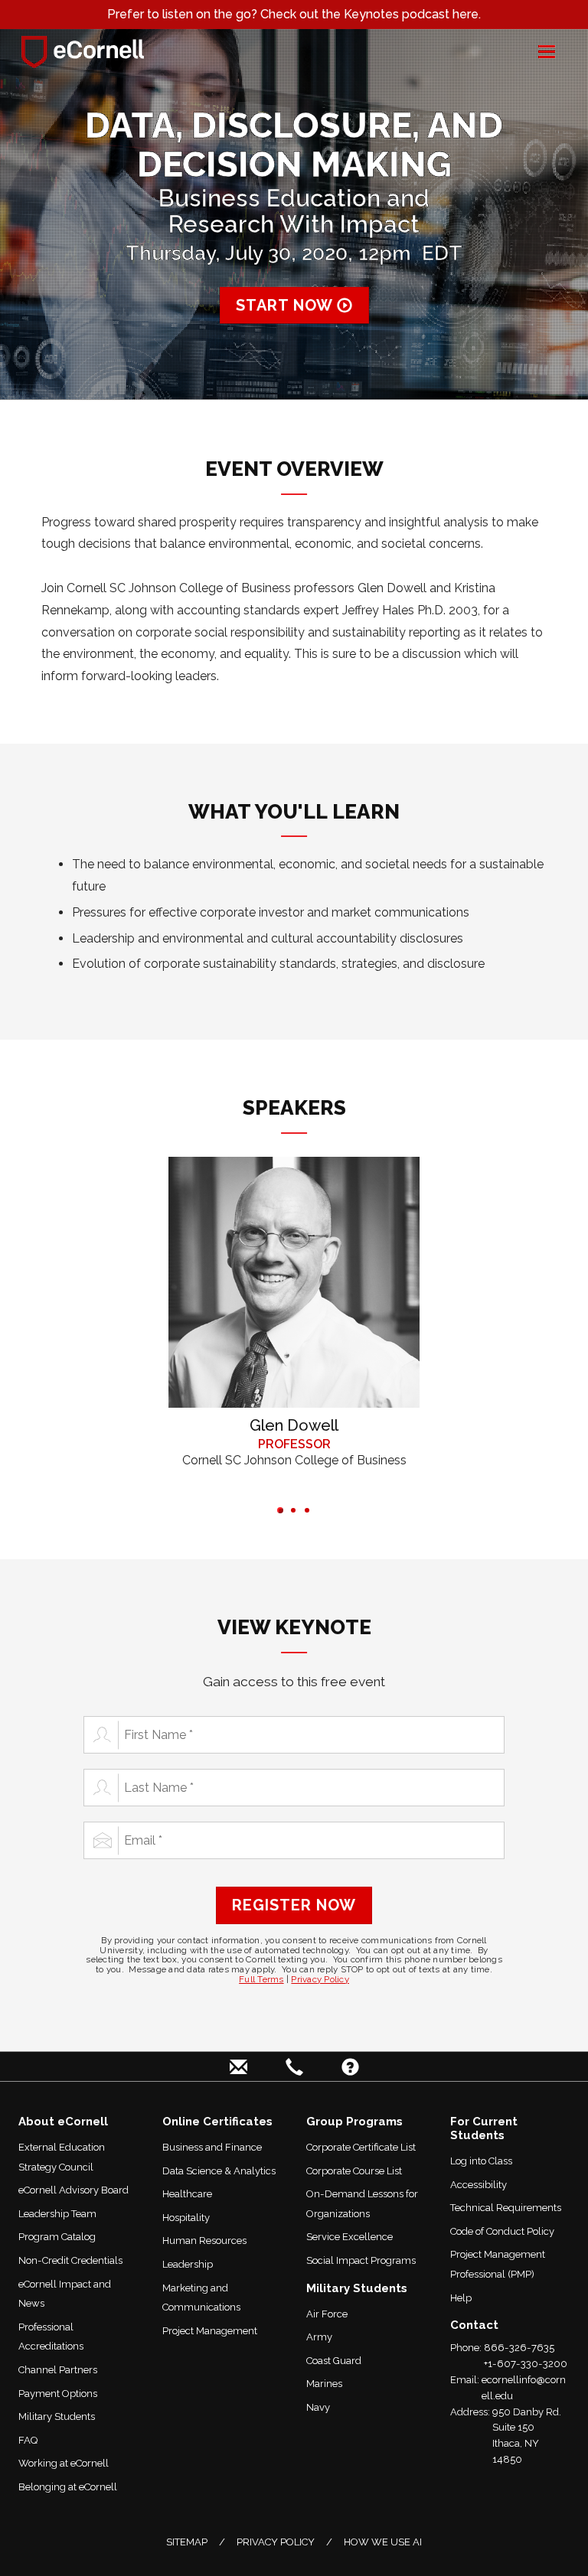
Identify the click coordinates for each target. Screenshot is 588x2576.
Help (461, 2298)
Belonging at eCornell (68, 2487)
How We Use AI (383, 2542)
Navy (318, 2407)
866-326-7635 (519, 2348)
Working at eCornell (64, 2463)
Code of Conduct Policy (502, 2231)
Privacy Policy (320, 1979)
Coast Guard (334, 2361)
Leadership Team (57, 2214)
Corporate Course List (354, 2171)
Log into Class (481, 2161)
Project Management (210, 2331)
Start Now (286, 305)
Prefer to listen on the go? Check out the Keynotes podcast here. (294, 14)
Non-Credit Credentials (70, 2260)
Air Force (327, 2314)
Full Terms (261, 1979)
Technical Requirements (506, 2208)
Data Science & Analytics (219, 2171)
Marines (324, 2384)
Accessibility (479, 2185)
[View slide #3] (307, 1510)
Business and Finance (212, 2147)
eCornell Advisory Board (73, 2190)
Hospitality (186, 2218)
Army (319, 2337)
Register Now (294, 1905)
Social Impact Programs (361, 2260)
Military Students (57, 2416)
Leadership (188, 2264)
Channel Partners (58, 2370)
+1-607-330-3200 (526, 2364)
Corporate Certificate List (361, 2147)
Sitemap (187, 2542)
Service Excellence (350, 2237)
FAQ (28, 2440)
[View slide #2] (293, 1510)
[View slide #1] (280, 1510)
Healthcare (187, 2194)
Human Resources (204, 2241)
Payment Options (58, 2394)
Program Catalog (57, 2237)
